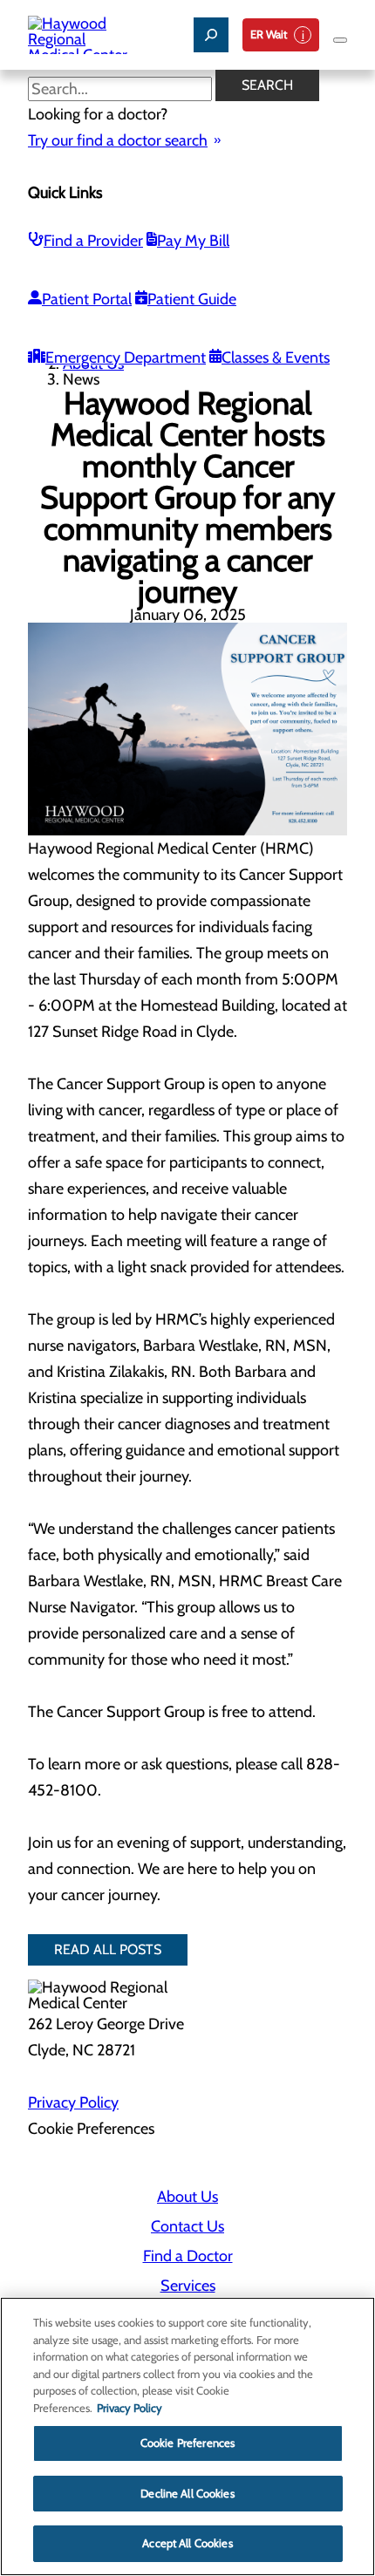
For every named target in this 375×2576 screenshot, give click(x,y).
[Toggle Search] (211, 35)
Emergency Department (126, 358)
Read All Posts (108, 1949)
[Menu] (340, 40)
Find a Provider (93, 241)
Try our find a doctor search (118, 140)
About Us (187, 2197)
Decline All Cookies (187, 2493)
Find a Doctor (188, 2256)
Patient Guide (192, 299)
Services (188, 2286)
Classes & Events (276, 358)
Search (267, 85)
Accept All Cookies (187, 2543)
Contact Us (187, 2226)
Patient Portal (87, 299)
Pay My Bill (193, 241)
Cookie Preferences (187, 2443)
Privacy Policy (73, 2102)
